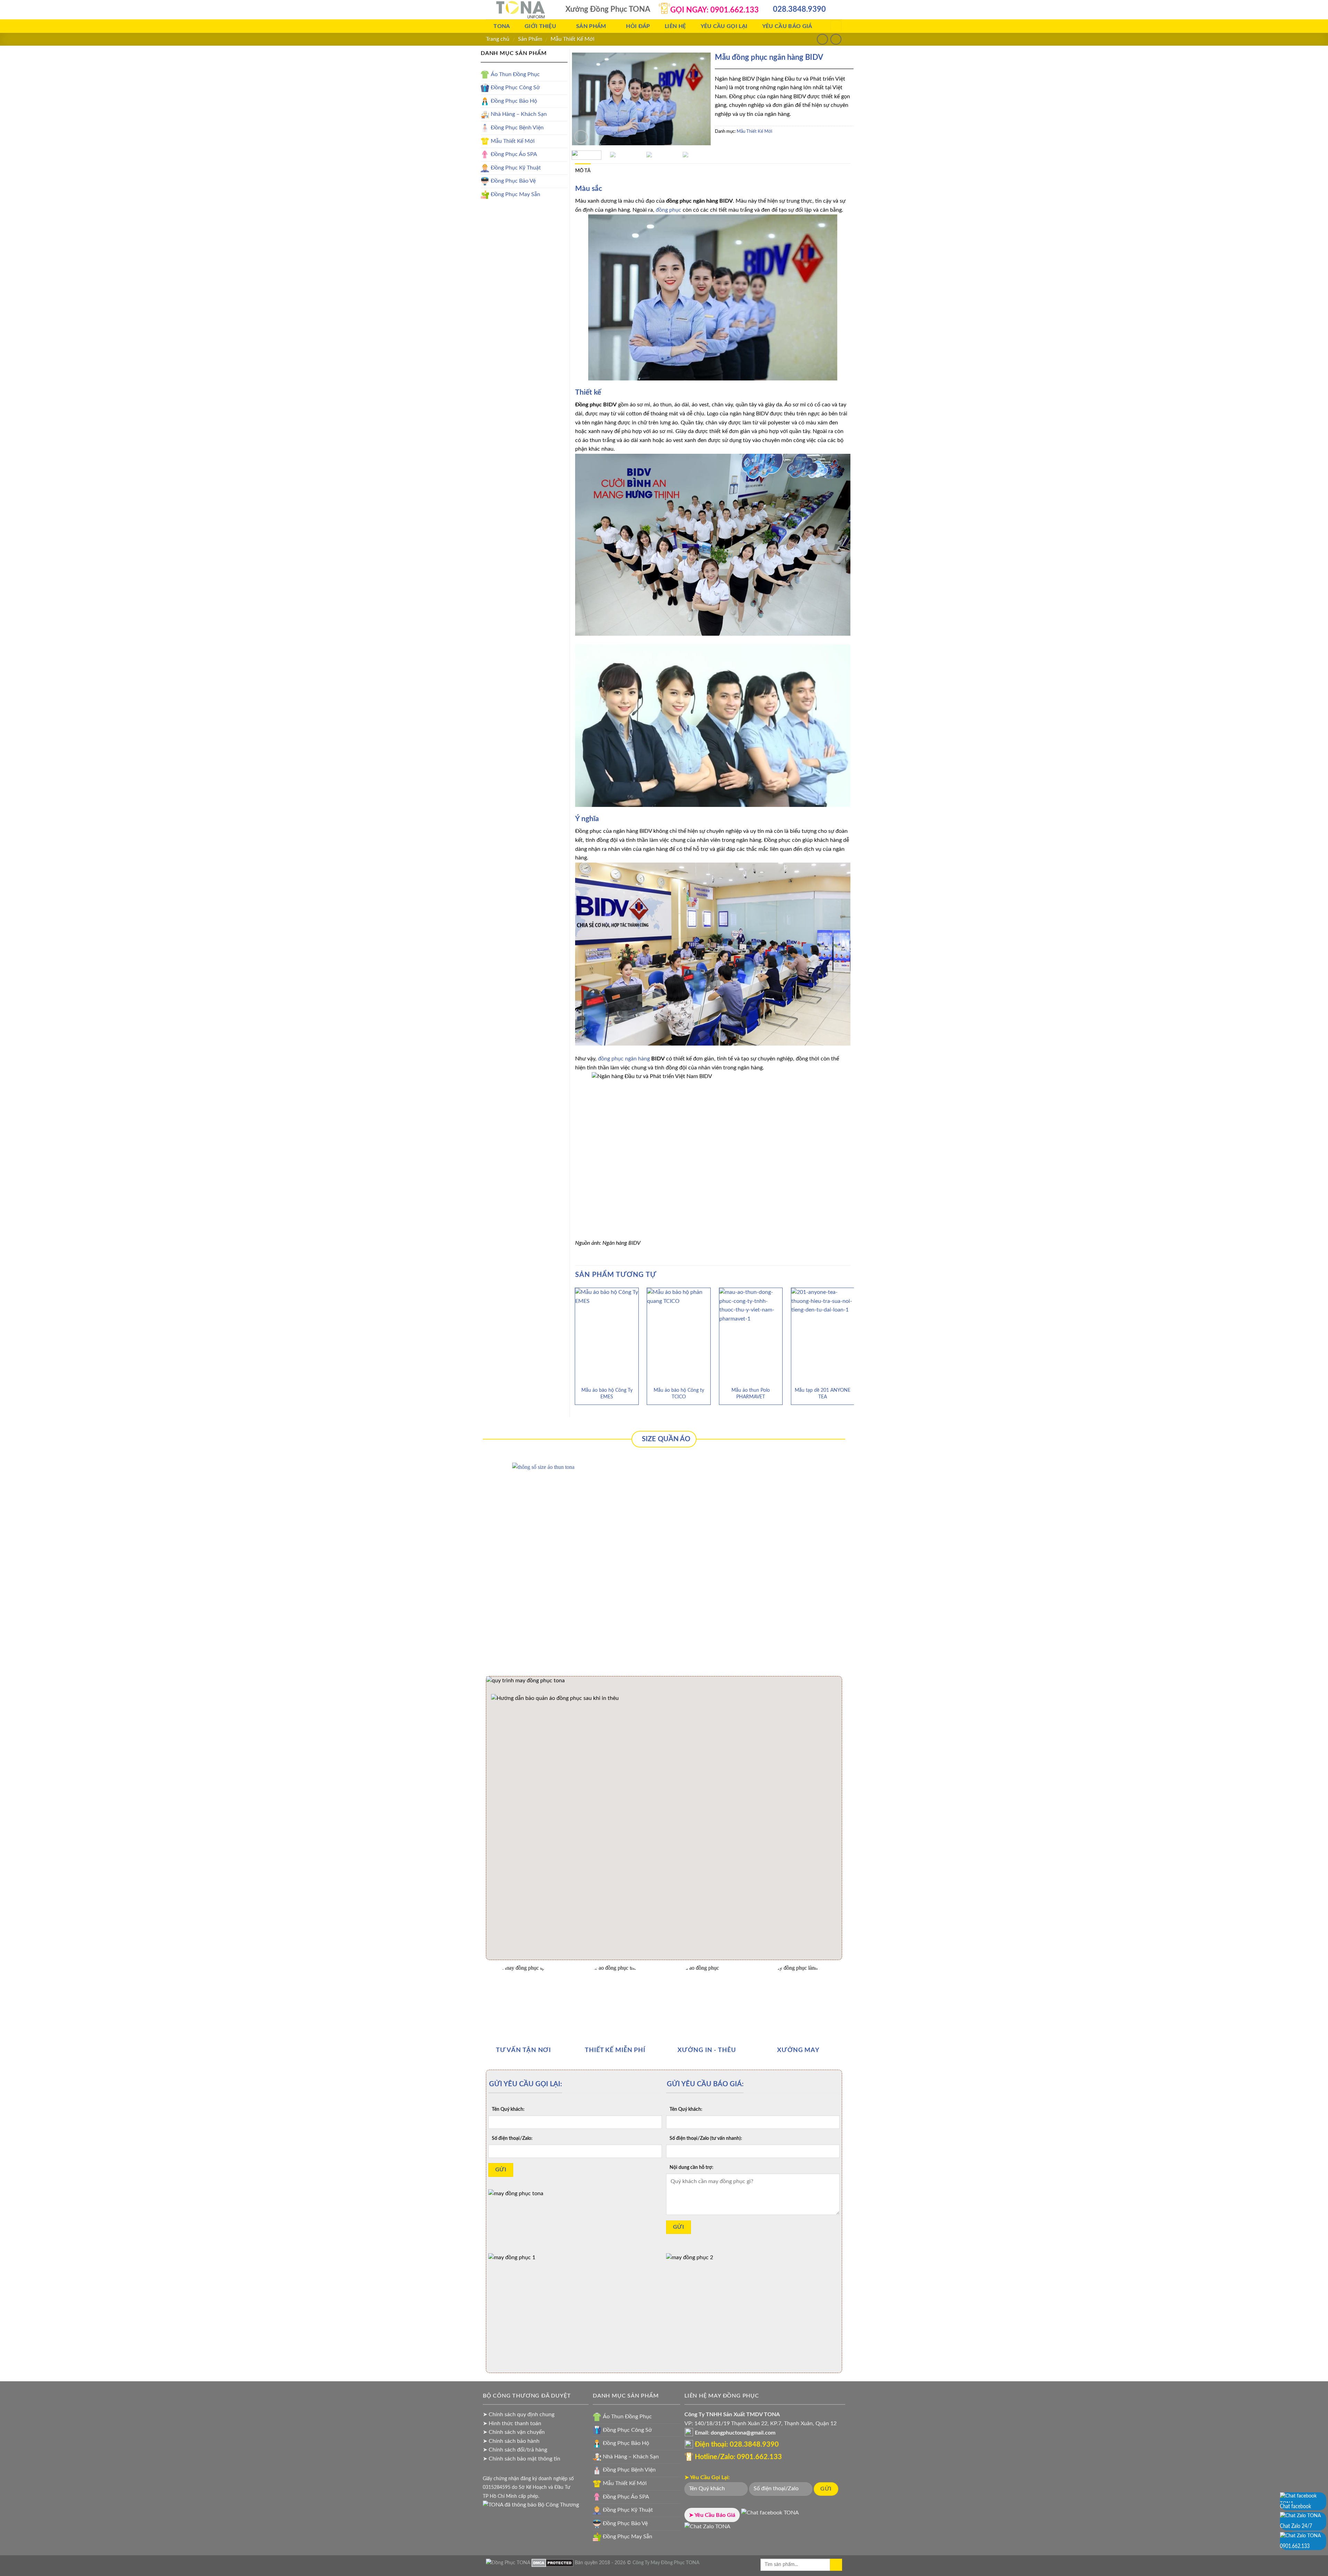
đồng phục (668, 210)
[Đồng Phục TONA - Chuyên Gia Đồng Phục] (520, 10)
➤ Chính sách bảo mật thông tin (522, 2459)
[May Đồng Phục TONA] (508, 2563)
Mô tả (583, 171)
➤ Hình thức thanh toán (512, 2423)
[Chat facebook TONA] (770, 2515)
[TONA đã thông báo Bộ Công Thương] (531, 2505)
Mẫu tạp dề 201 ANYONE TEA (823, 1393)
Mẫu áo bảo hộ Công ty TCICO (679, 1393)
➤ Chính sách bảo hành (511, 2441)
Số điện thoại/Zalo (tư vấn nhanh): (706, 2138)
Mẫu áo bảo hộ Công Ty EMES (607, 1393)
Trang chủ (498, 39)
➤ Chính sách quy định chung (519, 2414)
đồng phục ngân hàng (624, 1059)
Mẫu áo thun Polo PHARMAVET (751, 1393)
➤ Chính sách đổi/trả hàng (515, 2450)
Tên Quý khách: (508, 2109)
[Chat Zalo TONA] (707, 2529)
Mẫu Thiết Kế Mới (573, 39)
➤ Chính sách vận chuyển (514, 2432)
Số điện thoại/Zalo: (512, 2138)
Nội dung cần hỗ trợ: (691, 2167)
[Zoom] (581, 137)
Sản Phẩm (530, 39)
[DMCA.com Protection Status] (552, 2563)
